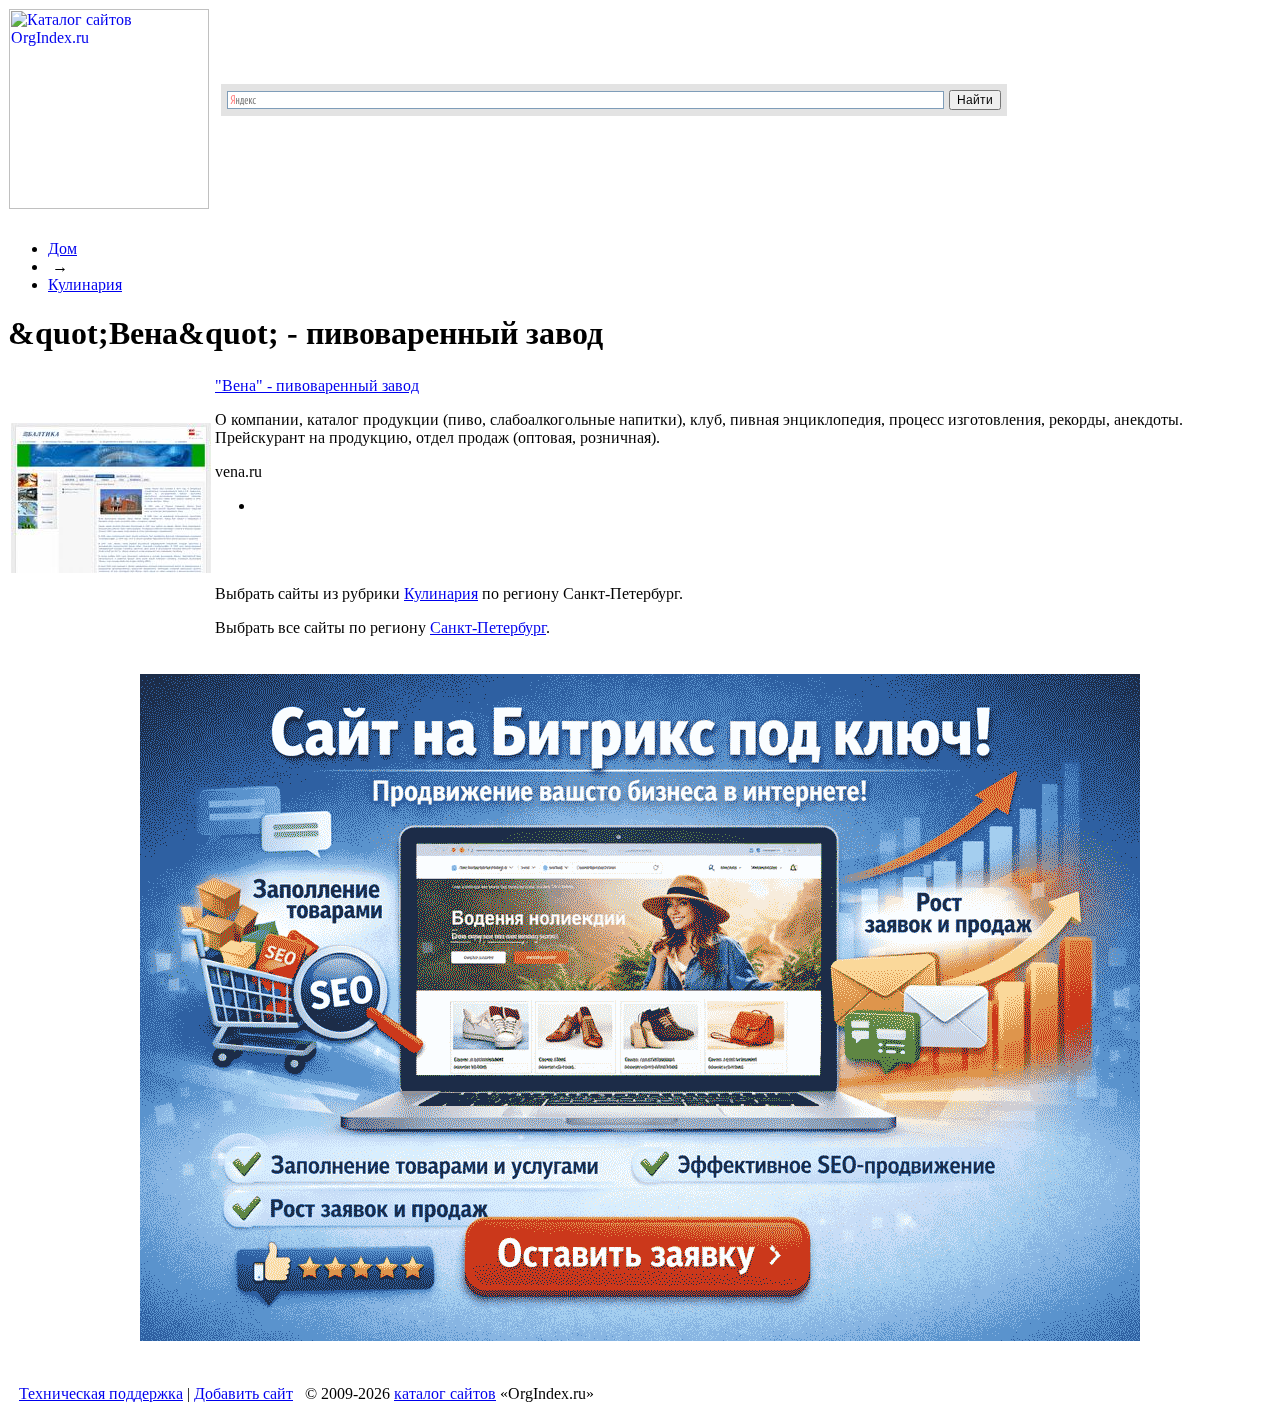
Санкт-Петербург (488, 627)
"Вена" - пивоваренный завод (317, 385)
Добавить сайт (243, 1393)
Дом (62, 248)
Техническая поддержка (101, 1393)
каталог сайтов (445, 1393)
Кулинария (85, 284)
